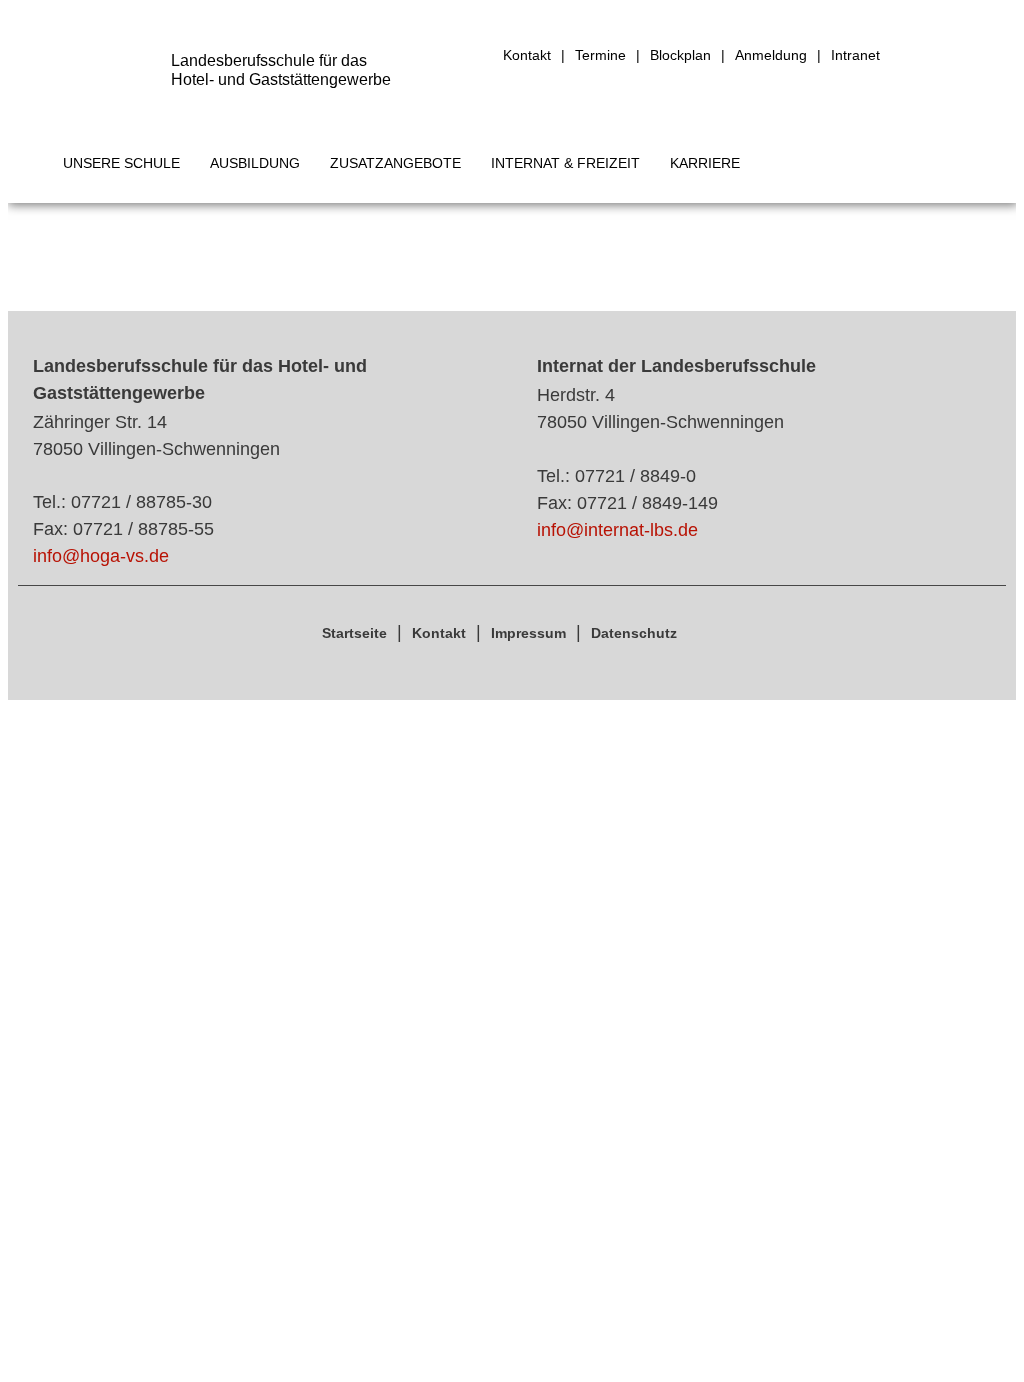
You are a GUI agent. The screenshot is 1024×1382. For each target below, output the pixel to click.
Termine (600, 55)
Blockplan (680, 55)
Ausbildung (255, 163)
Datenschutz (634, 633)
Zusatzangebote (395, 163)
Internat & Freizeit (565, 163)
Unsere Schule (121, 163)
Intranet (855, 55)
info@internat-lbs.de (617, 530)
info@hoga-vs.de (101, 556)
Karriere (705, 163)
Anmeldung (771, 55)
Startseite (354, 633)
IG (902, 56)
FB (940, 56)
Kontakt (527, 55)
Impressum (528, 633)
